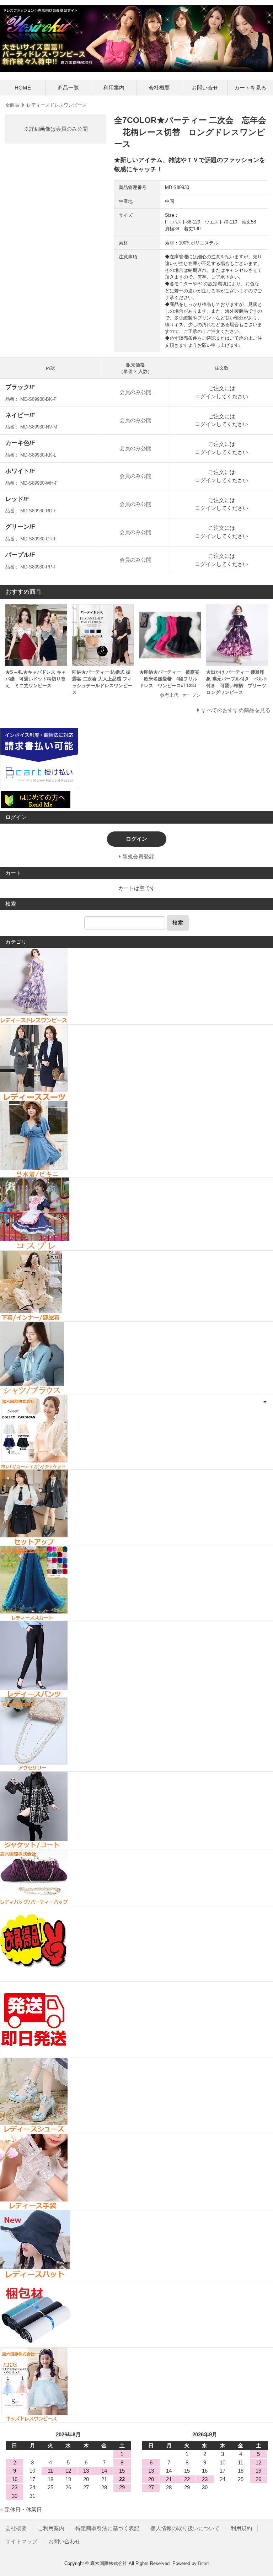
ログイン (205, 396)
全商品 (12, 105)
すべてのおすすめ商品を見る (236, 710)
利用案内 (114, 88)
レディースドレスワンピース (57, 105)
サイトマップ (21, 2541)
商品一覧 (68, 88)
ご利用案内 (51, 2528)
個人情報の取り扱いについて (185, 2528)
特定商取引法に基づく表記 (107, 2528)
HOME (23, 88)
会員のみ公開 (72, 129)
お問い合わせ (64, 2541)
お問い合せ (205, 88)
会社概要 (159, 88)
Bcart (204, 2563)
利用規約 (241, 2528)
